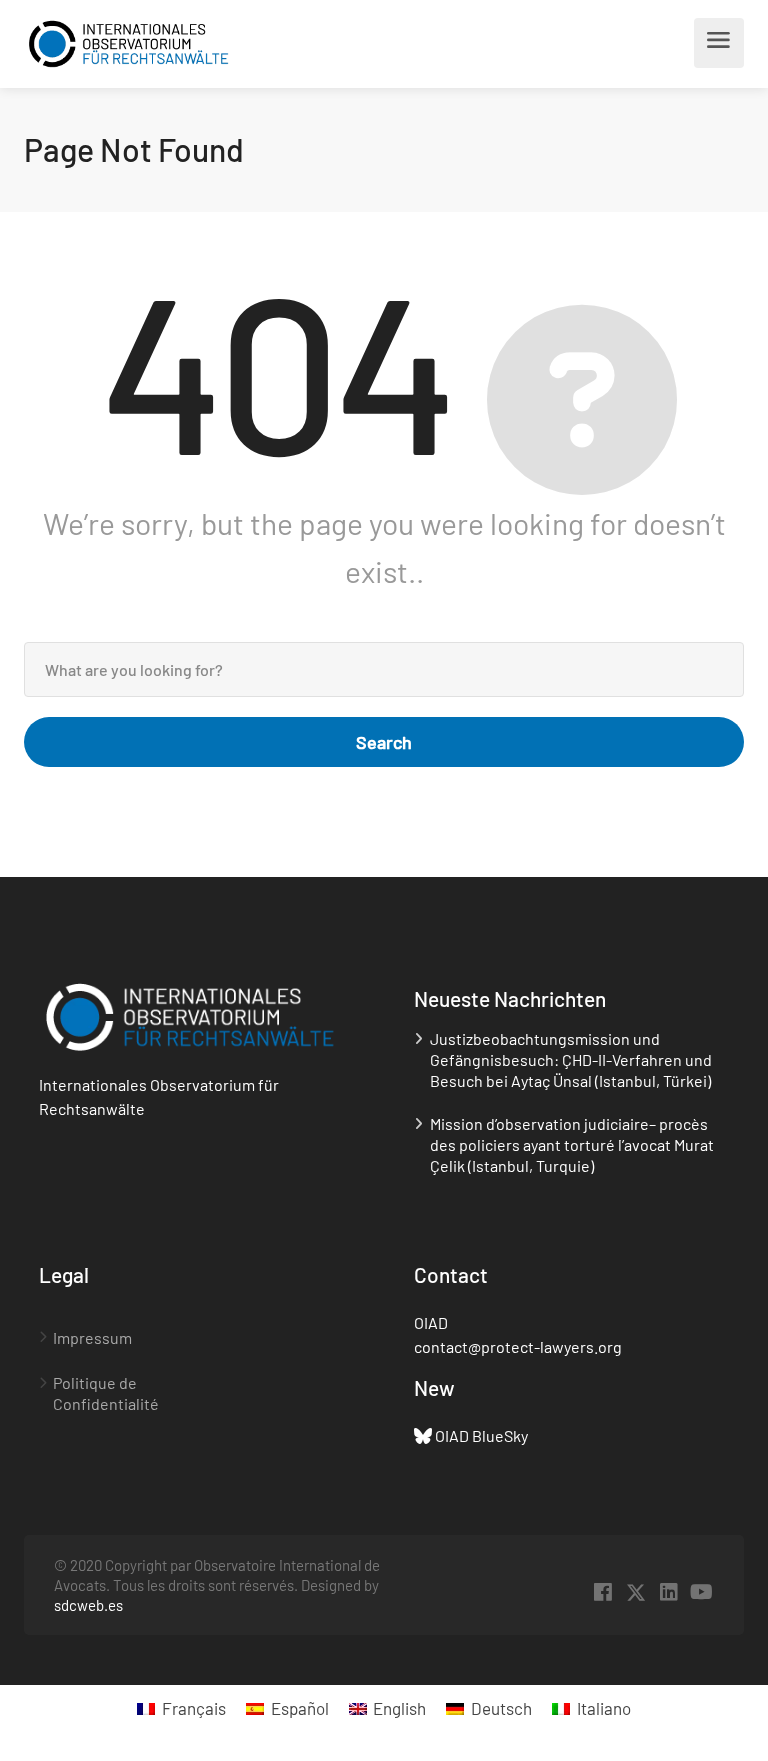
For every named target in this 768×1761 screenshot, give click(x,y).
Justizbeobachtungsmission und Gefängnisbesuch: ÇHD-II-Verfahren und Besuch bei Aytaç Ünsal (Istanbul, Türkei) (571, 1059)
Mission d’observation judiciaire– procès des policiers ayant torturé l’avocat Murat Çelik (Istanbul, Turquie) (572, 1144)
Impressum (92, 1337)
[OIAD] (128, 43)
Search (384, 742)
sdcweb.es (88, 1605)
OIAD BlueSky (481, 1435)
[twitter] (635, 1592)
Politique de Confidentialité (106, 1393)
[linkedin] (668, 1592)
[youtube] (701, 1592)
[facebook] (602, 1592)
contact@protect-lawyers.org (518, 1346)
